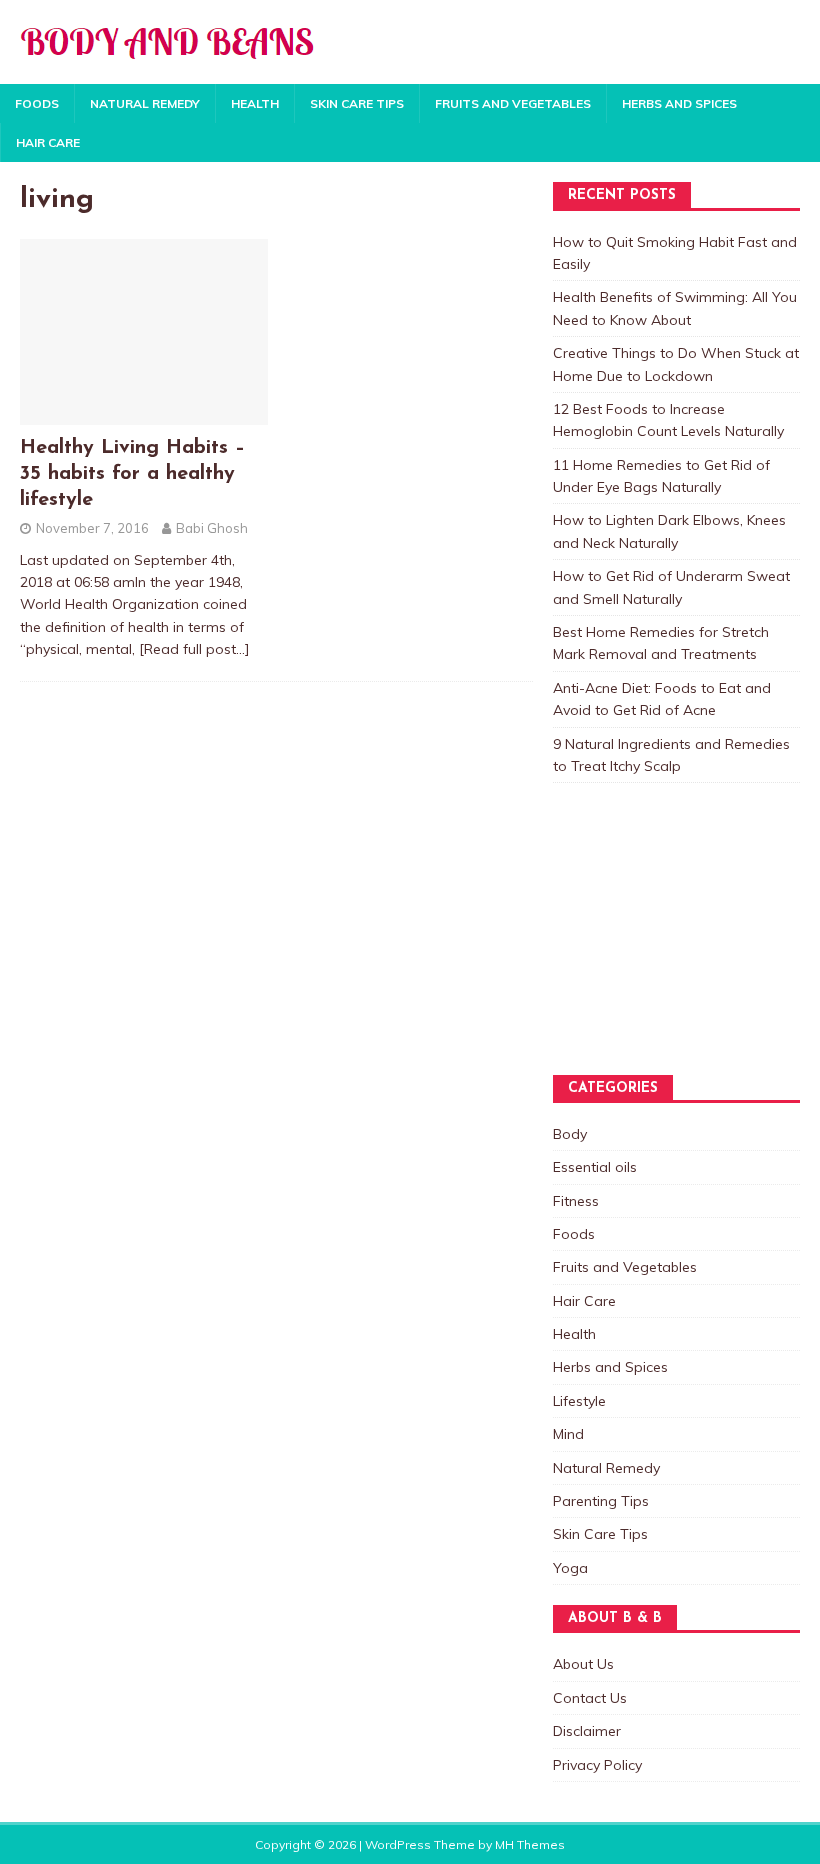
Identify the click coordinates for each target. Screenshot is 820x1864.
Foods (37, 103)
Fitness (576, 1201)
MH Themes (530, 1844)
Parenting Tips (601, 1501)
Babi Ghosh (212, 528)
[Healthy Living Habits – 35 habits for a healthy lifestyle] (144, 414)
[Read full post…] (194, 649)
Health (255, 103)
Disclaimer (587, 1731)
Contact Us (590, 1698)
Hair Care (48, 142)
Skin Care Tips (357, 103)
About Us (583, 1664)
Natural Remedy (145, 103)
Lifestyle (579, 1401)
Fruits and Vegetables (513, 103)
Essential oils (595, 1167)
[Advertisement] (653, 948)
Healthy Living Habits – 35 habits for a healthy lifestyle (132, 474)
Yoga (570, 1568)
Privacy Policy (597, 1765)
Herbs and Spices (679, 103)
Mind (568, 1434)
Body (570, 1134)
